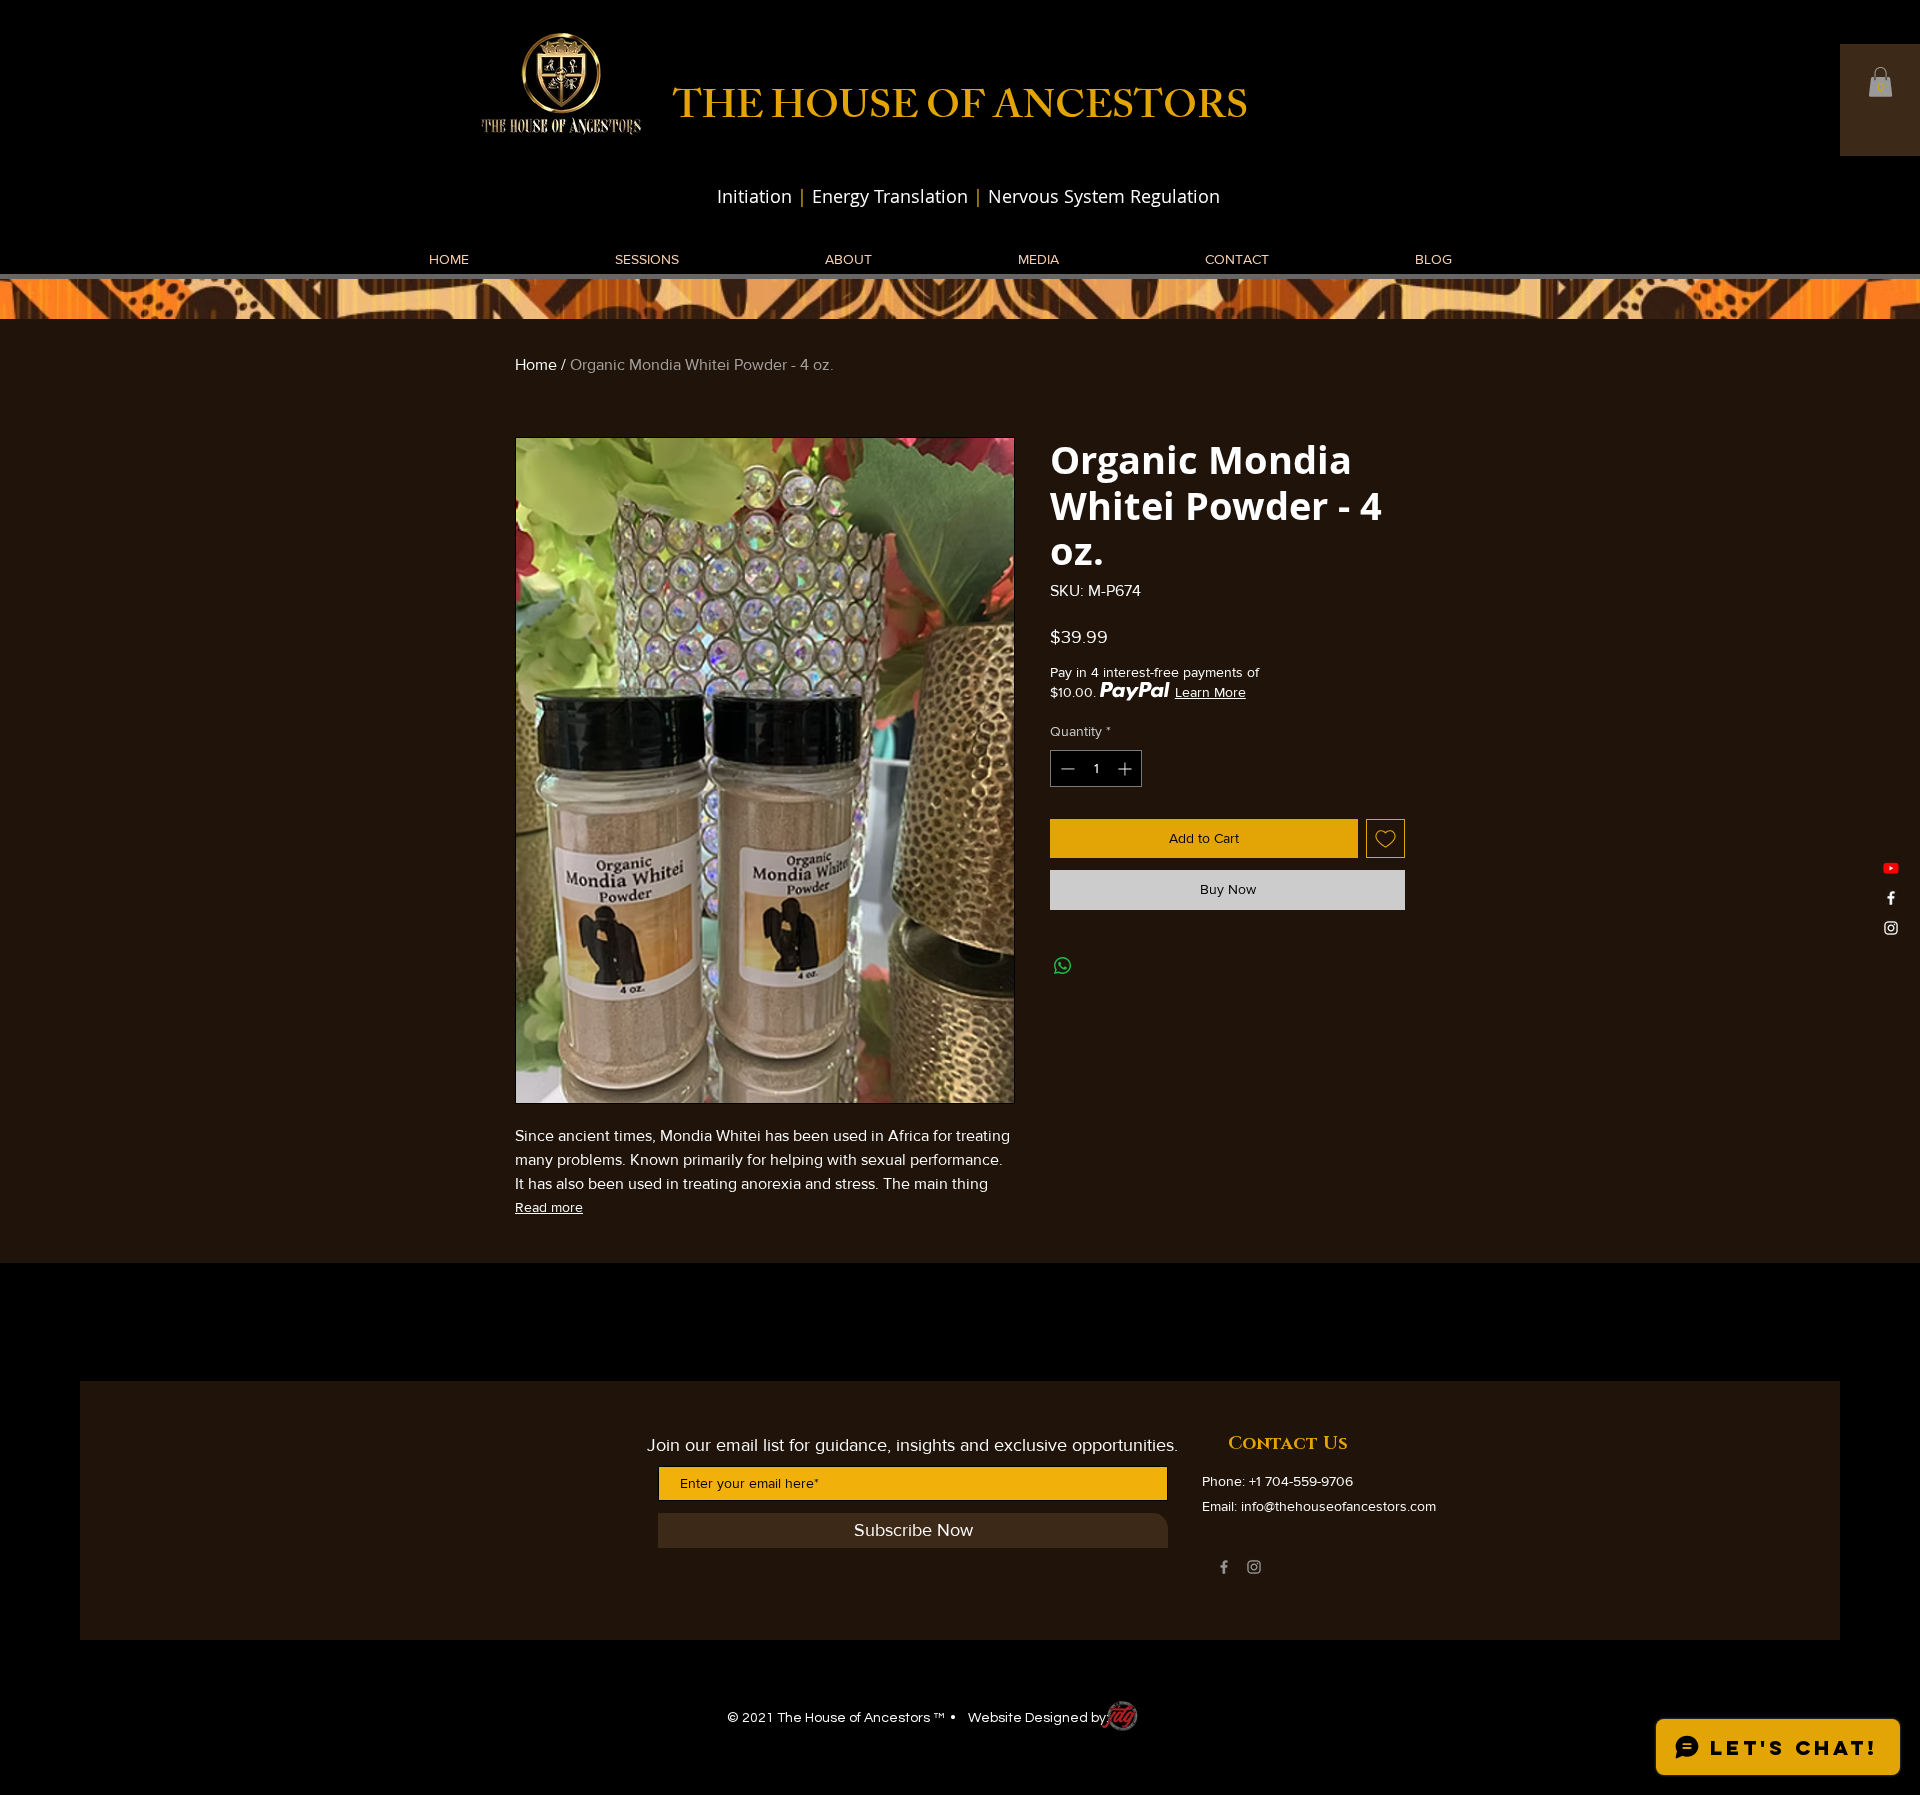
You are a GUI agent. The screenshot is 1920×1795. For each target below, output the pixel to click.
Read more (549, 1207)
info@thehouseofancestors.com (1338, 1506)
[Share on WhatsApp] (1063, 966)
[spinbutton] (1096, 768)
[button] (1880, 82)
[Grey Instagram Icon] (1254, 1567)
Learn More (1210, 692)
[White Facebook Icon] (1891, 898)
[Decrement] (1065, 768)
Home (536, 364)
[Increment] (1126, 768)
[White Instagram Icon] (1891, 928)
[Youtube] (1891, 868)
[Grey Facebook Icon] (1224, 1567)
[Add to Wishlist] (1385, 838)
